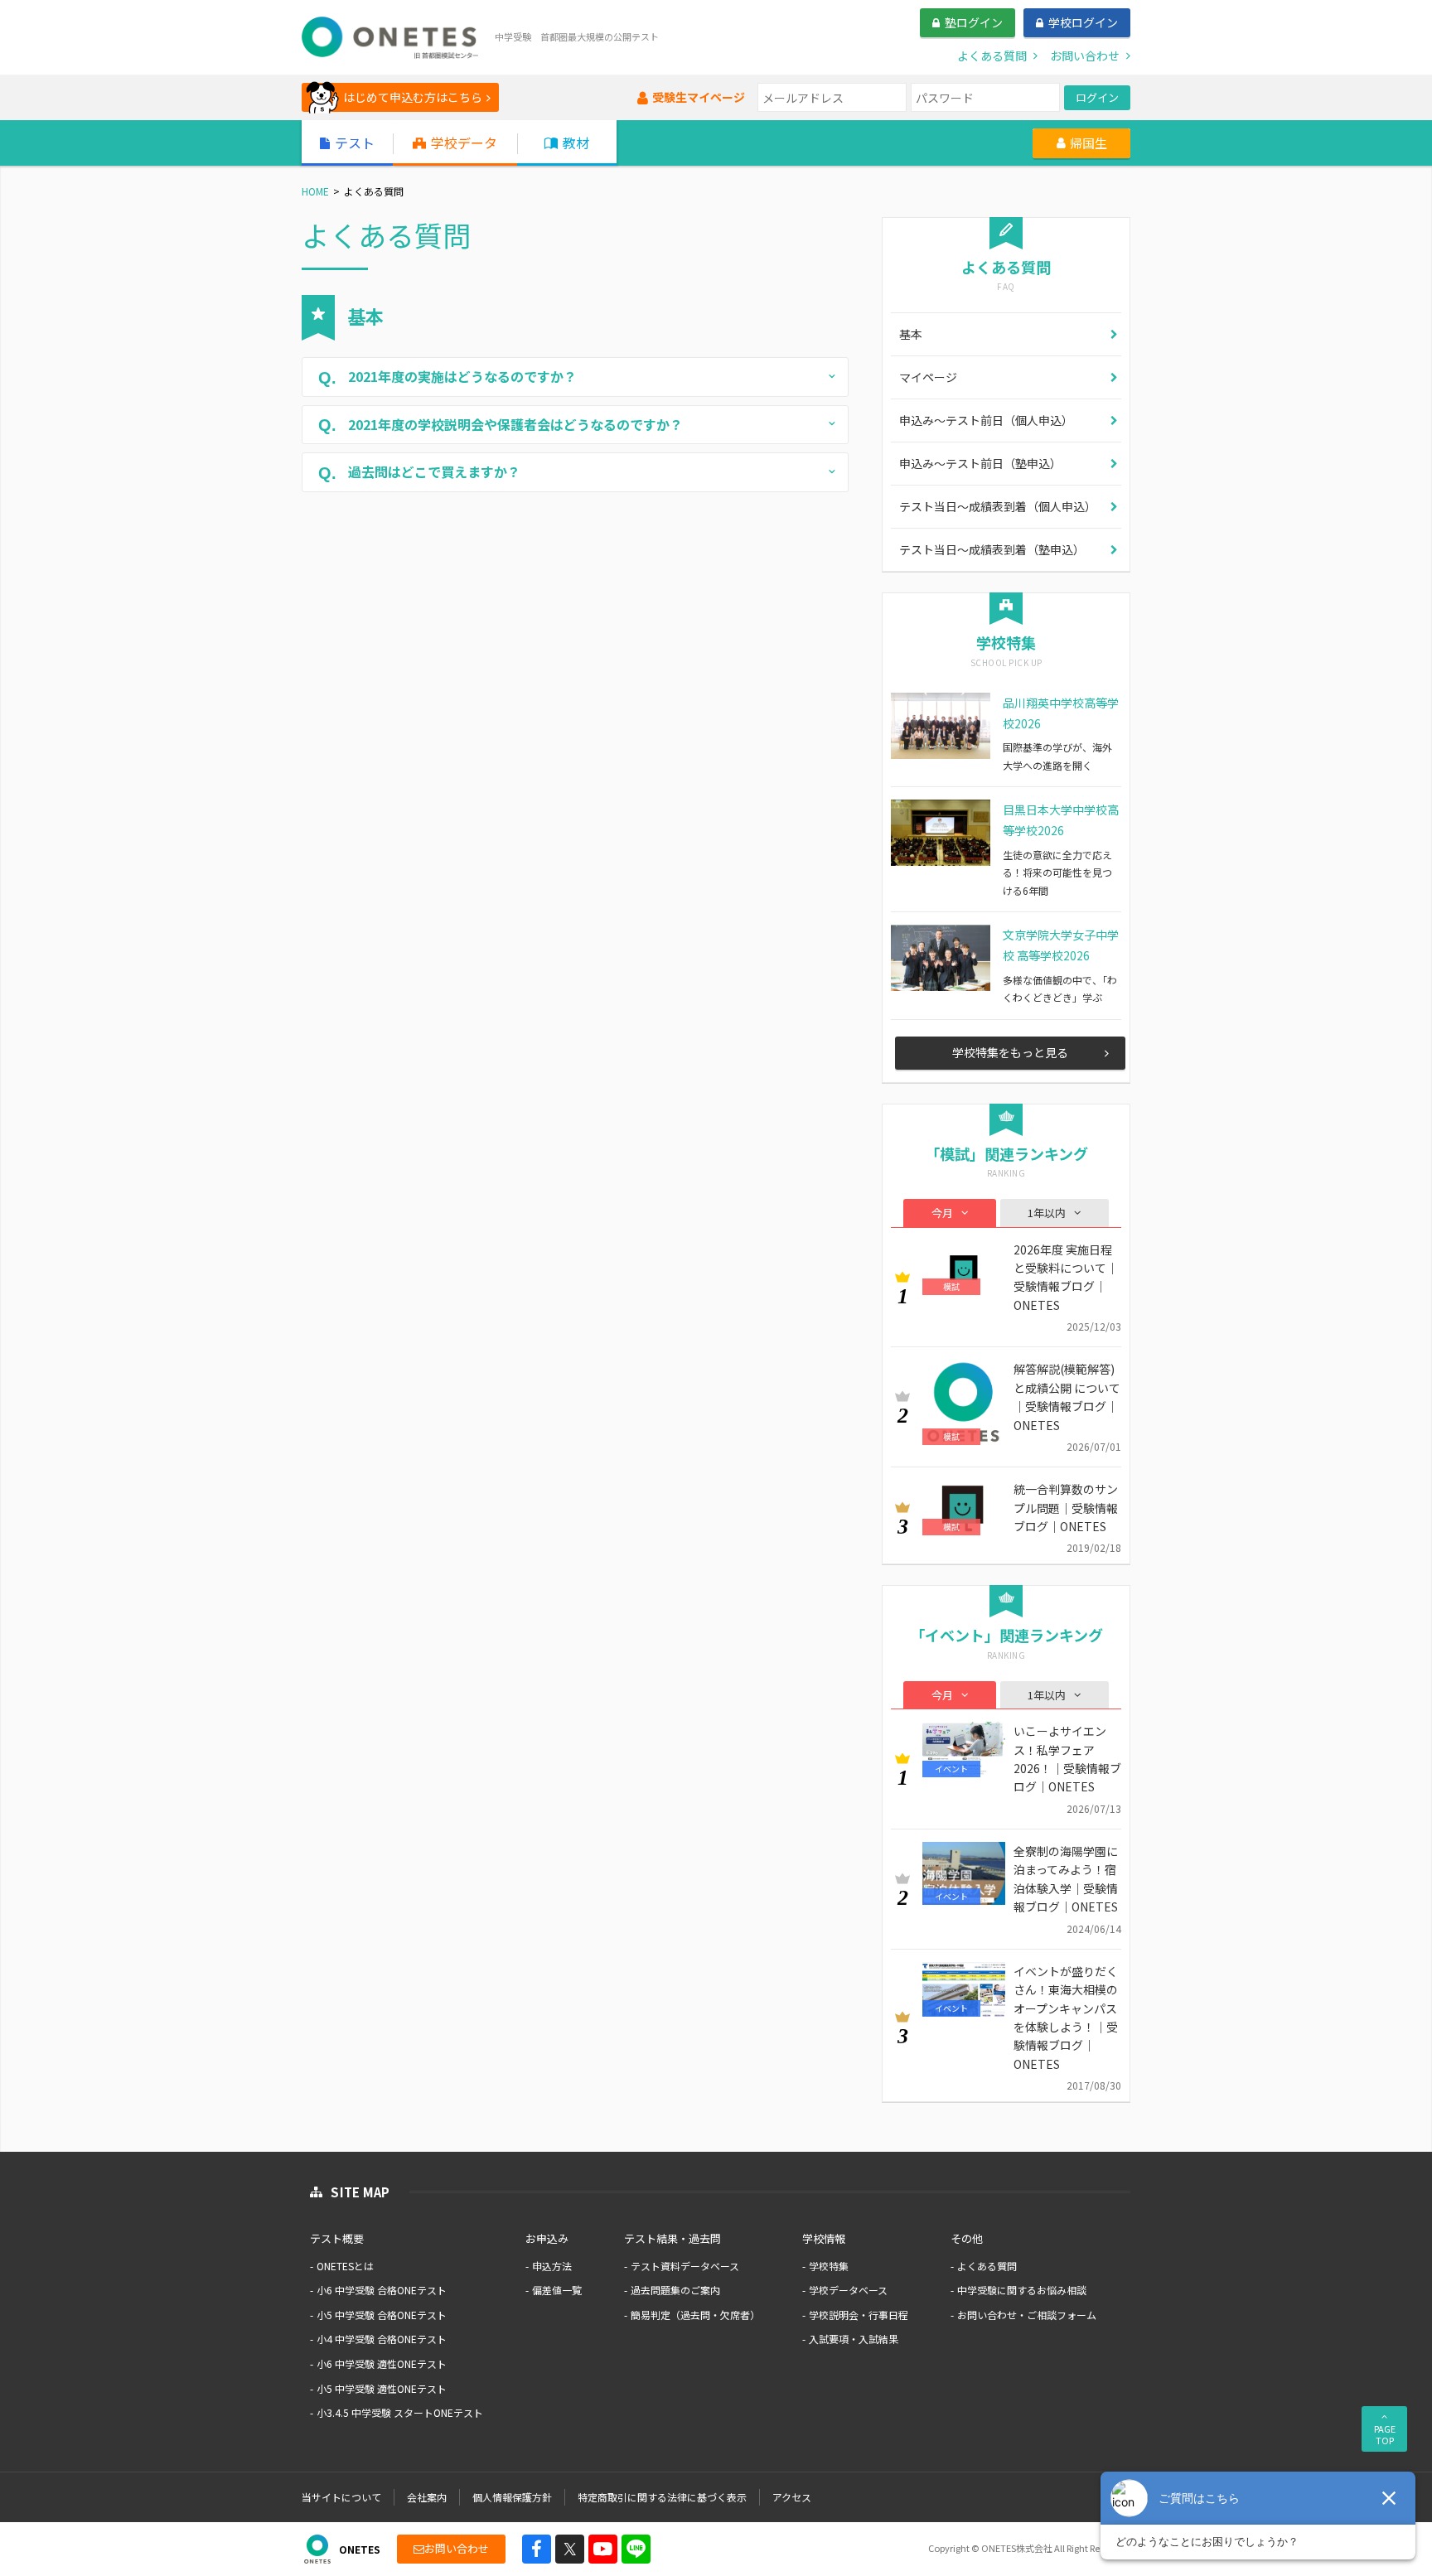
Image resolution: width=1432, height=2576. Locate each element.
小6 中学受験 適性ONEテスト (382, 2363)
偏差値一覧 (557, 2290)
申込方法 (552, 2266)
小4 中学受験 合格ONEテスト (382, 2339)
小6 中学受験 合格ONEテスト (382, 2290)
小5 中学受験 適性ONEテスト (382, 2388)
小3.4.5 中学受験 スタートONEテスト (400, 2412)
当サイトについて (341, 2497)
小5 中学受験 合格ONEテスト (382, 2315)
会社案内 (427, 2497)
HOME (315, 191)
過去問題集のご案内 (675, 2290)
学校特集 (829, 2266)
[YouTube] (603, 2549)
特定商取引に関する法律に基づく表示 (662, 2497)
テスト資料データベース (685, 2266)
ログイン (1097, 97)
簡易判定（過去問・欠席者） (695, 2315)
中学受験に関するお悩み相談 (1022, 2290)
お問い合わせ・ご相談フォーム (1027, 2315)
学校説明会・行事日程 (859, 2315)
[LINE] (636, 2549)
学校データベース (848, 2290)
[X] (570, 2549)
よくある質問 (987, 2266)
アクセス (792, 2497)
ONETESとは (345, 2266)
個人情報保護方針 (512, 2497)
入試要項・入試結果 (854, 2339)
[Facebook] (537, 2549)
